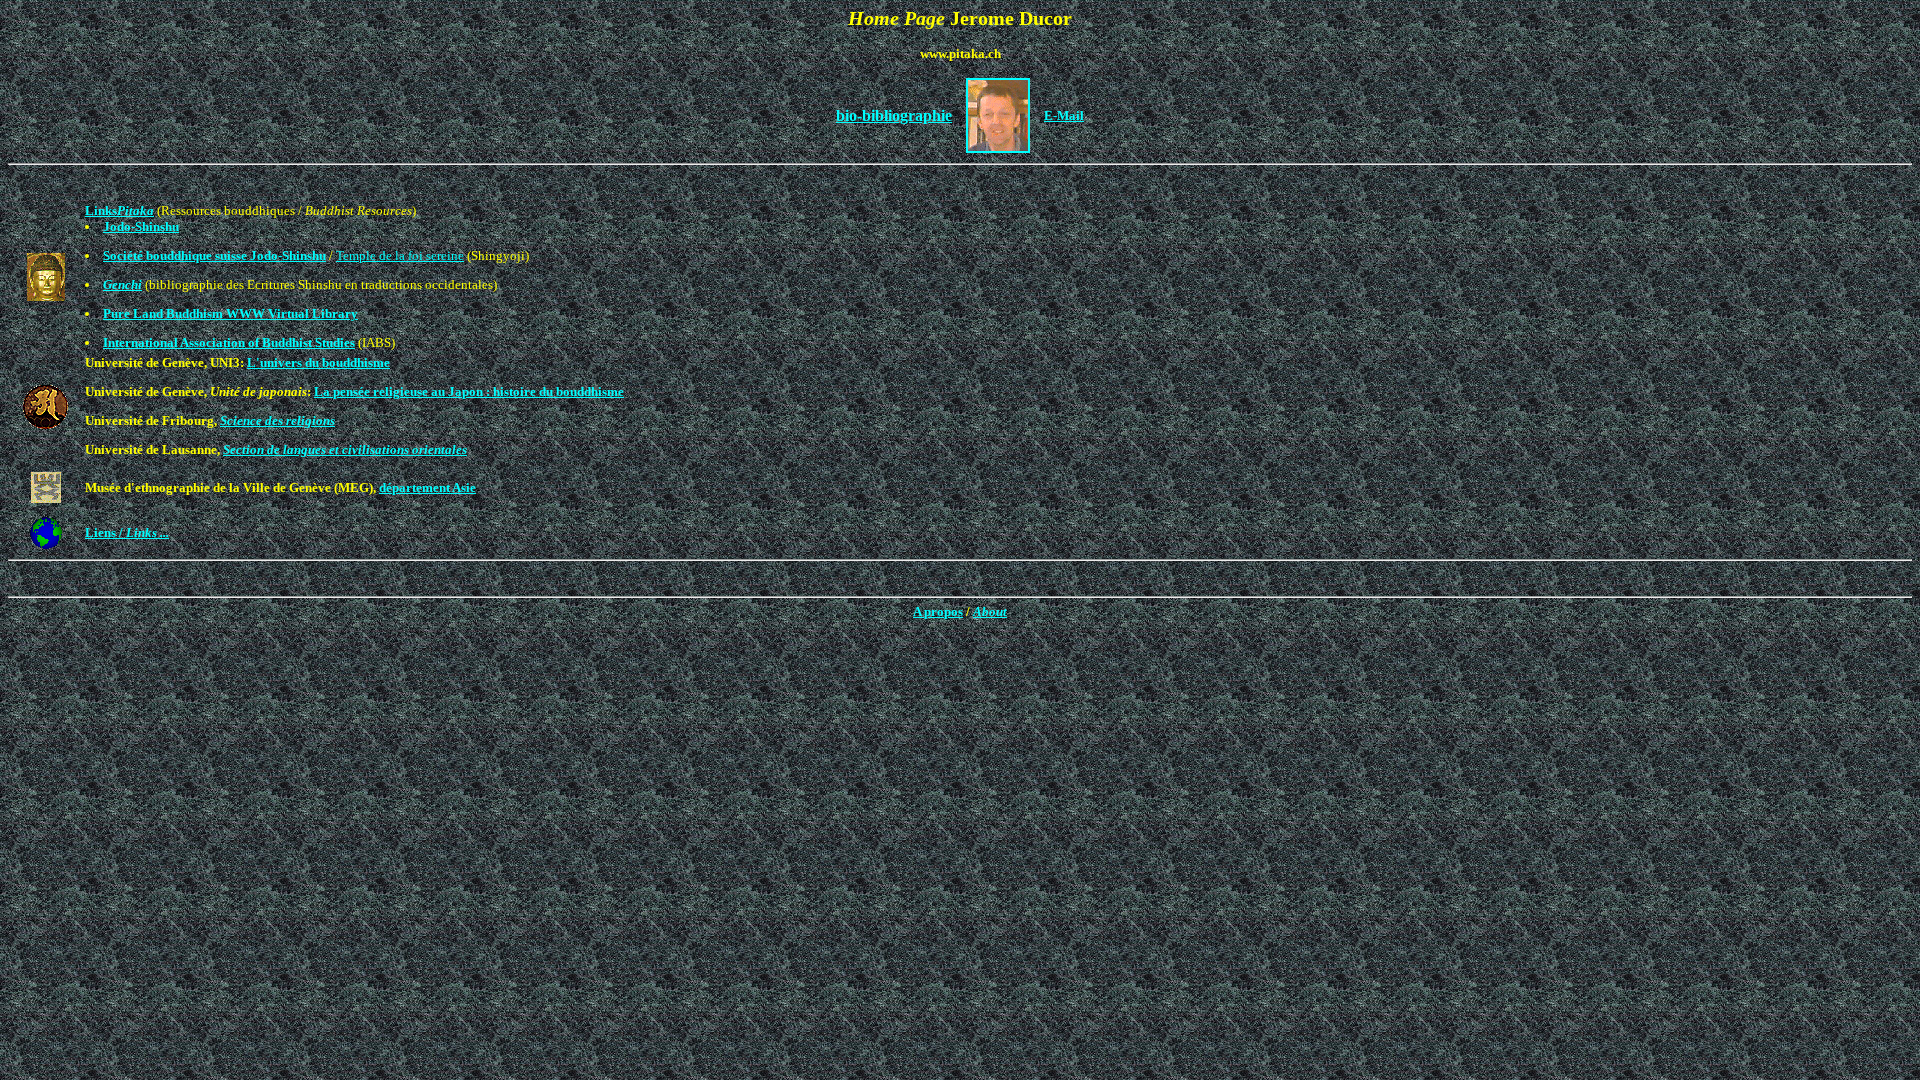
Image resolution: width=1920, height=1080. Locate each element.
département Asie (427, 487)
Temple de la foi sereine (400, 255)
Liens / (127, 532)
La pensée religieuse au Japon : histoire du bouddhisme (469, 391)
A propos (938, 611)
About (990, 611)
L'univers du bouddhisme (318, 362)
